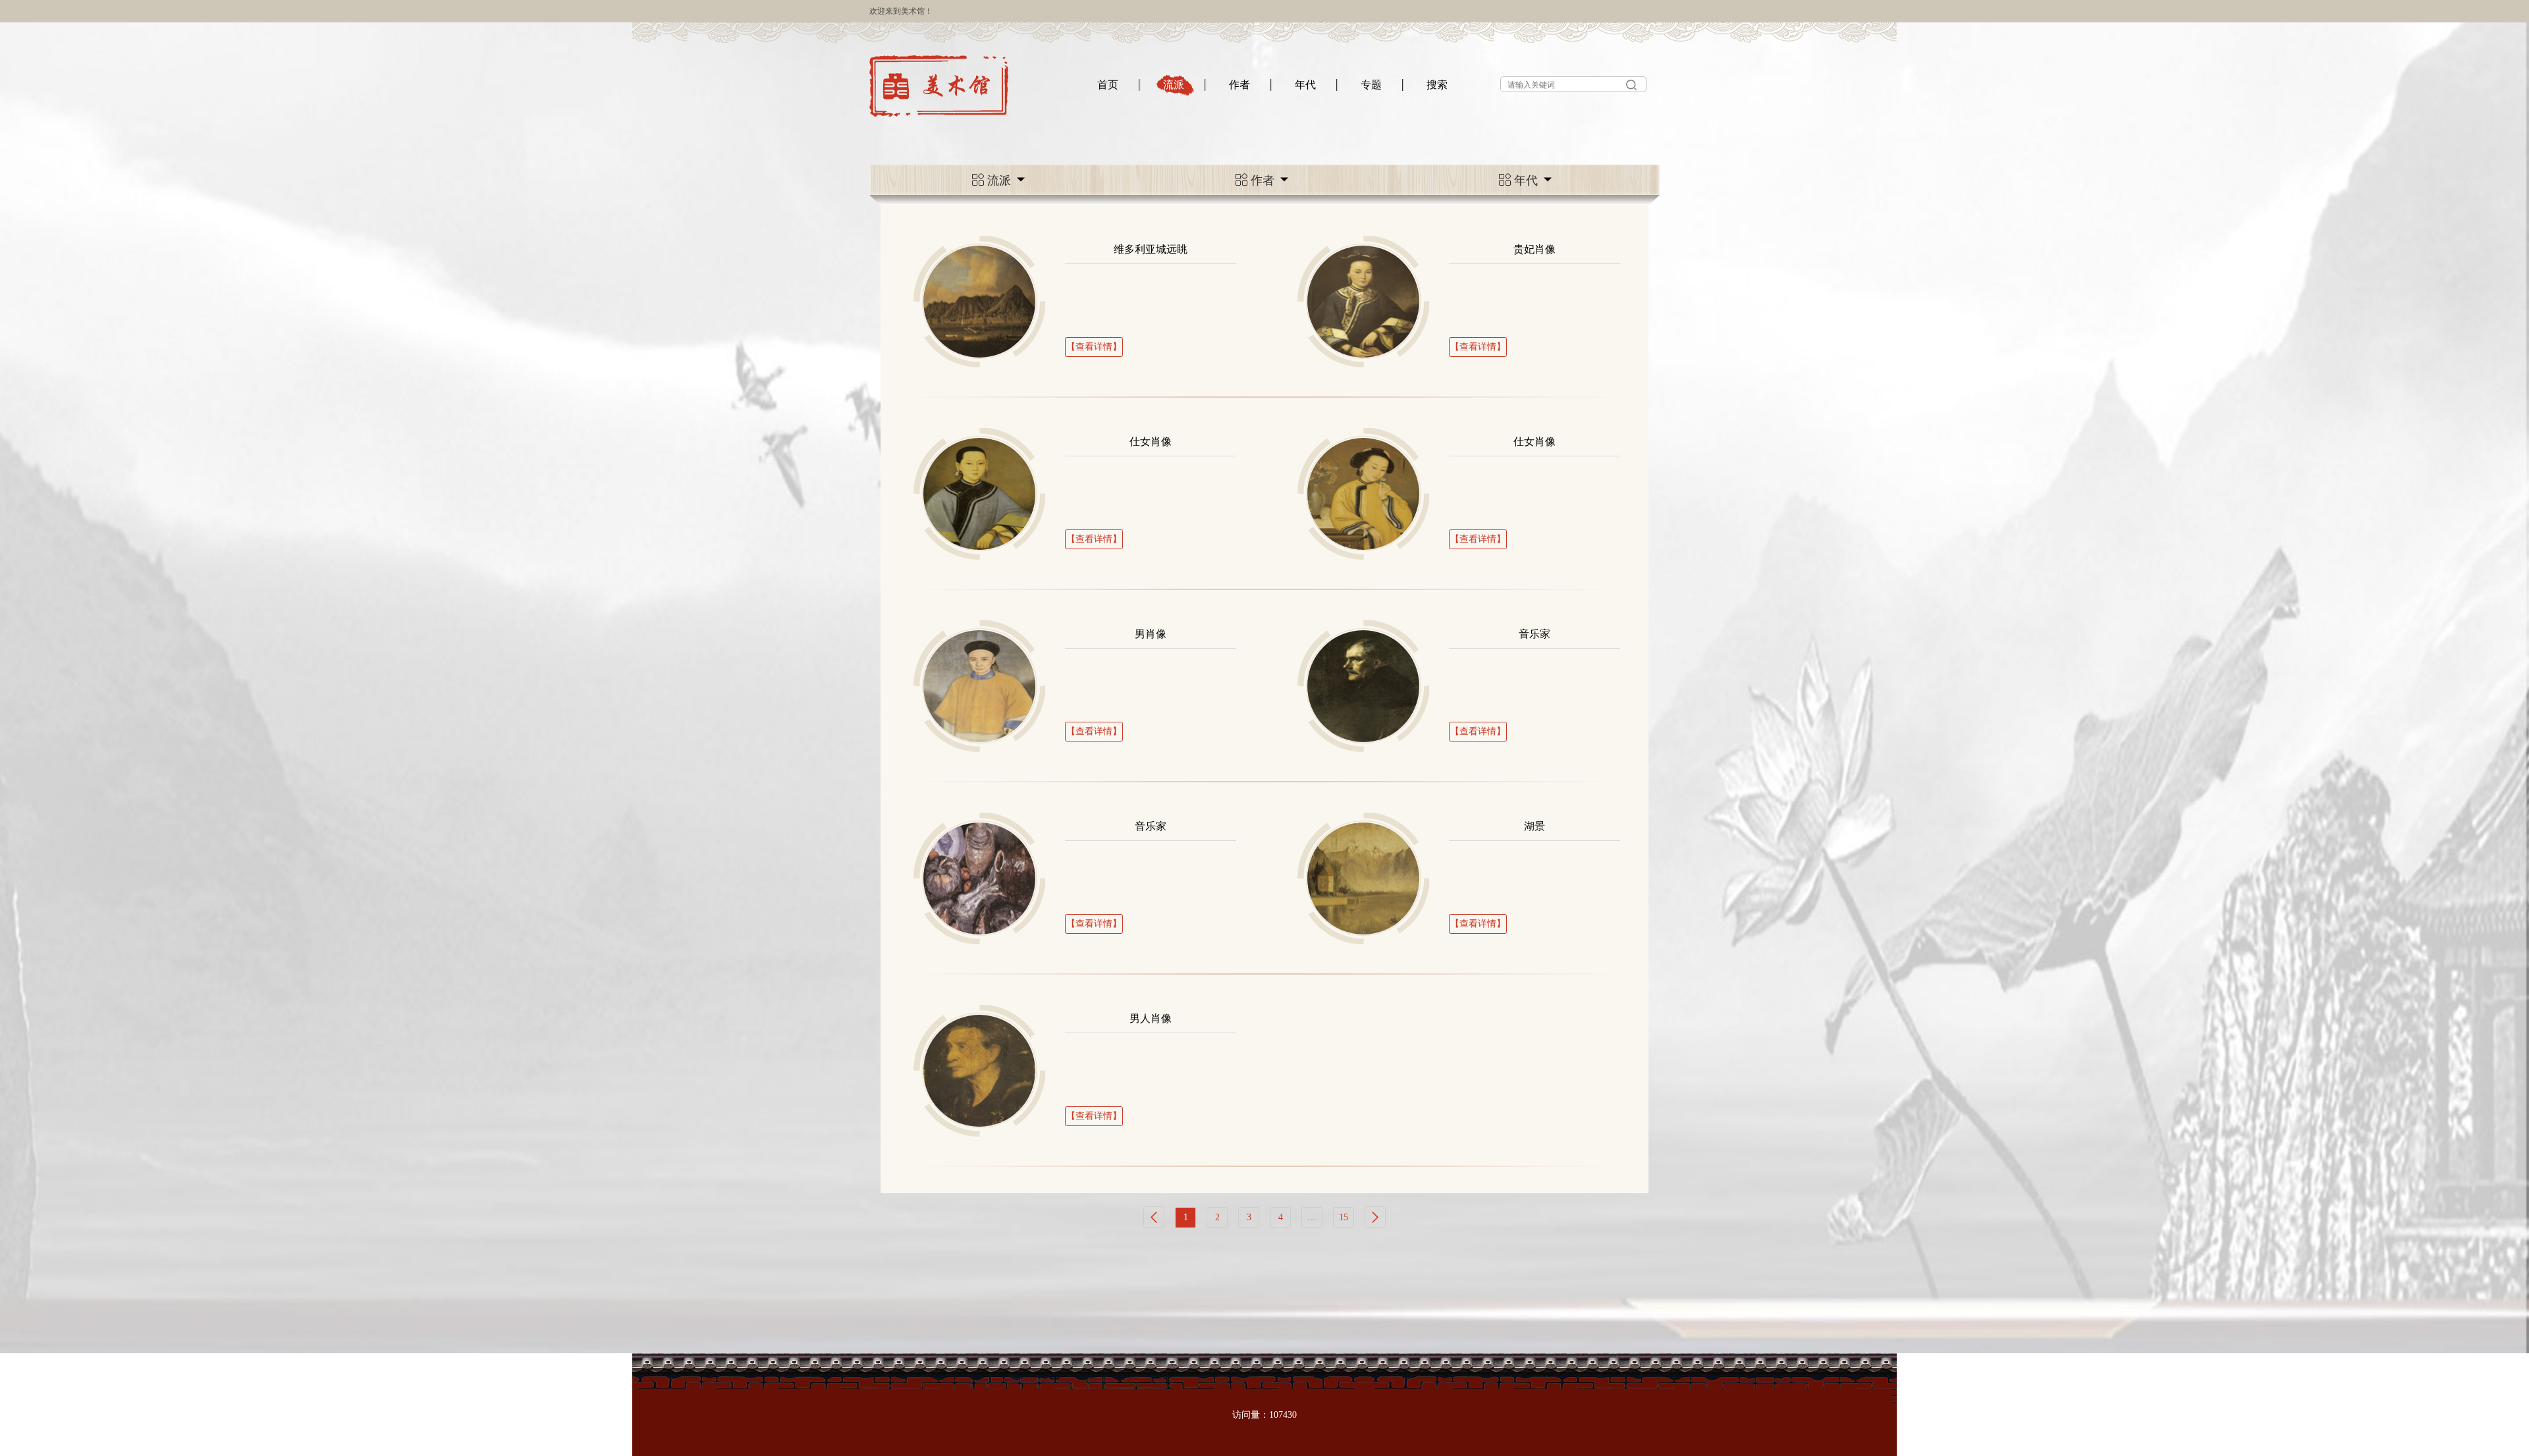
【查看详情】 (1094, 347)
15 (1344, 1217)
